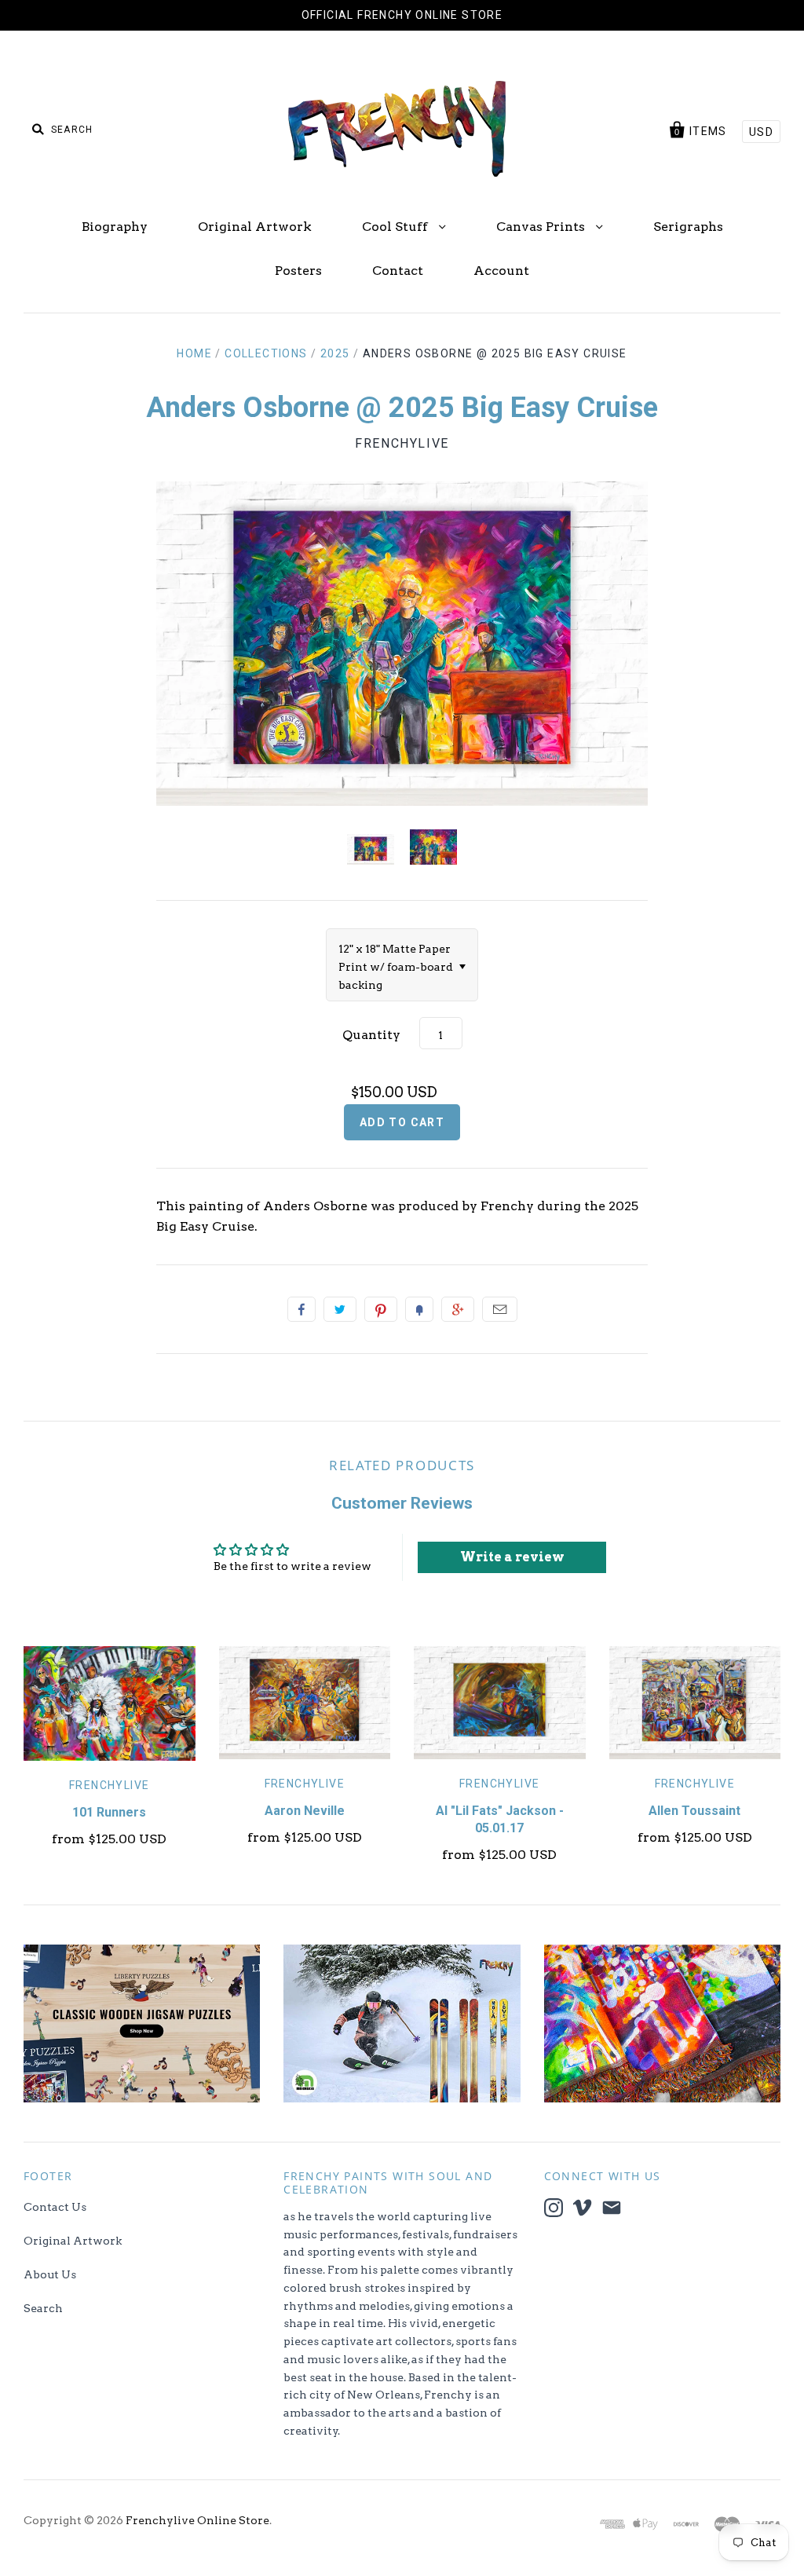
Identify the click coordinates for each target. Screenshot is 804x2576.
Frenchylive (402, 443)
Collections (266, 353)
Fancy (419, 1309)
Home (194, 353)
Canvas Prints (542, 227)
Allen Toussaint (694, 1811)
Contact (398, 271)
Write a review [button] (512, 1557)
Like (301, 1309)
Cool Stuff (397, 227)
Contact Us (55, 2207)
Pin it (381, 1309)
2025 (335, 353)
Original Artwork (255, 227)
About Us (50, 2274)
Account (501, 271)
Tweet (340, 1309)
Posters (298, 271)
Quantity (371, 1035)
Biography (115, 227)
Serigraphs (688, 227)
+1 (458, 1309)
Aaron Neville (305, 1811)
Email (500, 1309)
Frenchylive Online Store (197, 2520)
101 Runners (109, 1812)
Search (43, 2308)
